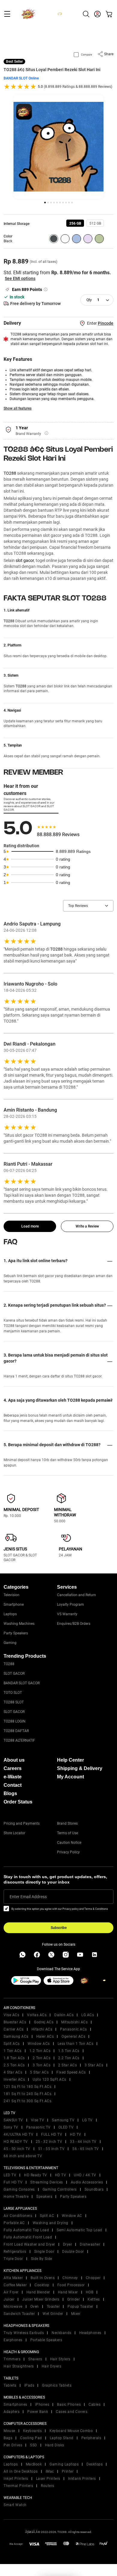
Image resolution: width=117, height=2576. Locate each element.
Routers (48, 2486)
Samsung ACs (16, 2036)
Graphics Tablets (57, 2385)
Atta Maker (13, 2278)
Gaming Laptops (64, 2464)
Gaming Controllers (60, 2189)
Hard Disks (55, 2445)
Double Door (73, 2252)
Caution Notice (69, 1843)
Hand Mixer (68, 2292)
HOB (90, 2292)
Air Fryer (11, 2292)
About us (14, 1760)
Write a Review (87, 1226)
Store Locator (14, 1833)
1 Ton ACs (13, 2051)
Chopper (93, 2278)
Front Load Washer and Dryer (29, 2244)
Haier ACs (45, 2036)
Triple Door (13, 2259)
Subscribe (59, 1928)
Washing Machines (19, 1624)
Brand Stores (67, 1823)
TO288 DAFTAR (16, 1731)
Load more (30, 1226)
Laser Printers (48, 2479)
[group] (75, 223)
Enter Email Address (28, 1897)
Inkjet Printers (16, 2479)
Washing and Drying (51, 2223)
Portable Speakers (46, 2340)
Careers (13, 1768)
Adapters (12, 2412)
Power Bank (38, 2412)
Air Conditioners (18, 2216)
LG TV (87, 2120)
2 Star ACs (67, 2065)
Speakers (44, 2197)
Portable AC (14, 2223)
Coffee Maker (15, 2285)
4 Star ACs (13, 2072)
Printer (68, 2471)
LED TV (10, 2175)
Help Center (70, 1760)
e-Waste (13, 1777)
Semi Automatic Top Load (79, 2230)
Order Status (18, 1802)
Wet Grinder (53, 2314)
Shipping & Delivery (80, 1768)
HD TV (76, 2134)
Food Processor (71, 2285)
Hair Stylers (60, 2359)
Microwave (13, 2307)
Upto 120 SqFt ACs (49, 2080)
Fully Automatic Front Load (28, 2237)
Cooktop (42, 2285)
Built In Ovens (43, 2278)
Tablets (10, 2385)
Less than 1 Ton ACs (76, 2044)
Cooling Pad (31, 2438)
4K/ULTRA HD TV (18, 2134)
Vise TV (38, 2120)
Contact (13, 1785)
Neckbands (61, 2333)
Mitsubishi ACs (74, 2022)
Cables (94, 2405)
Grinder (74, 2299)
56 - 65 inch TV (86, 2149)
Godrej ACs (44, 2022)
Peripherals (91, 2438)
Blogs (10, 1793)
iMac (50, 2471)
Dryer (68, 2244)
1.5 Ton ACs (69, 2051)
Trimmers (12, 2359)
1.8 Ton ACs (14, 2058)
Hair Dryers (52, 2366)
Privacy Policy (68, 1852)
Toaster (53, 2307)
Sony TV (11, 2127)
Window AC (72, 2216)
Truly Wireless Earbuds (24, 2333)
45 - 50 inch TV (17, 2149)
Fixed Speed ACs (71, 2072)
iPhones (42, 2405)
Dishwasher (90, 2244)
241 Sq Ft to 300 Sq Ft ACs (27, 2101)
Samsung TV (63, 2120)
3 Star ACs (94, 2065)
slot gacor (25, 560)
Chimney (70, 2278)
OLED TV (66, 2127)
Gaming (10, 1643)
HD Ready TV (36, 2175)
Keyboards (33, 2431)
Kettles (94, 2299)
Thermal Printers (18, 2486)
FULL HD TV (52, 2134)
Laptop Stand (62, 2438)
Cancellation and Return (76, 1595)
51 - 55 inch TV (51, 2149)
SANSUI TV (13, 2120)
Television (12, 1595)
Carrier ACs (14, 2029)
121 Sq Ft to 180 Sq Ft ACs (27, 2087)
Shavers (35, 2359)
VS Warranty (67, 1614)
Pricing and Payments (22, 1823)
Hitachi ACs (42, 2029)
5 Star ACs (39, 2072)
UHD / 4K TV (85, 2175)
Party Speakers (16, 1633)
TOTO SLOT (13, 1693)
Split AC (47, 2216)
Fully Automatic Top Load (26, 2230)
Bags (8, 2438)
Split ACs (12, 2044)
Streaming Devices (47, 2182)
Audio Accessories (87, 2182)
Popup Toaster (80, 2307)
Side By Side (42, 2259)
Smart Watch (15, 2505)
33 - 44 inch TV (83, 2142)
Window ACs (39, 2044)
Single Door (44, 2252)
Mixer (76, 2314)
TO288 (10, 473)
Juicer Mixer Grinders (41, 2299)
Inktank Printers (82, 2479)
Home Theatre (16, 2197)
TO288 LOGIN (15, 1721)
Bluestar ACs (15, 2022)
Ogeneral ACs (73, 2036)
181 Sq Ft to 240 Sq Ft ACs (27, 2094)
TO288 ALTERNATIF (19, 1740)
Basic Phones (69, 2405)
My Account (70, 1777)
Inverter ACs (14, 2080)
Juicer (9, 2299)
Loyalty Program (70, 1605)
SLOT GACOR (14, 1674)
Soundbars (94, 2189)
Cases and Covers (72, 2412)
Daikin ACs (64, 2015)
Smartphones (15, 2405)
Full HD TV (13, 2182)
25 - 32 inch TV (49, 2142)
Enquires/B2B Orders (74, 1624)
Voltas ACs (37, 2015)
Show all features (18, 408)
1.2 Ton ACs (40, 2051)
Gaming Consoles (19, 2189)
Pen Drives (13, 2445)
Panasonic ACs (73, 2029)
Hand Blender (38, 2292)
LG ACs (88, 2015)
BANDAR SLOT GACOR (22, 1683)
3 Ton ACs (42, 2065)
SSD (34, 2445)
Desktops (94, 2464)
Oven (35, 2307)
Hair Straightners (19, 2366)
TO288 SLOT (14, 1702)
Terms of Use (67, 1833)
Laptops (10, 1614)
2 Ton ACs (42, 2058)
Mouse (9, 2431)
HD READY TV (16, 2142)
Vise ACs (11, 2015)
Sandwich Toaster (19, 2314)
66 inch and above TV (23, 2156)
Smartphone (14, 1605)
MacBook (34, 2464)
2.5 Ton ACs (14, 2065)
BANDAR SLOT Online (21, 78)
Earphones (13, 2340)
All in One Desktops (21, 2471)
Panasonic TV (38, 2127)
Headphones (90, 2333)
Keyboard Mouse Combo (71, 2431)
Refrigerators (15, 2252)
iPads (29, 2385)
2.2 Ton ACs (69, 2058)
